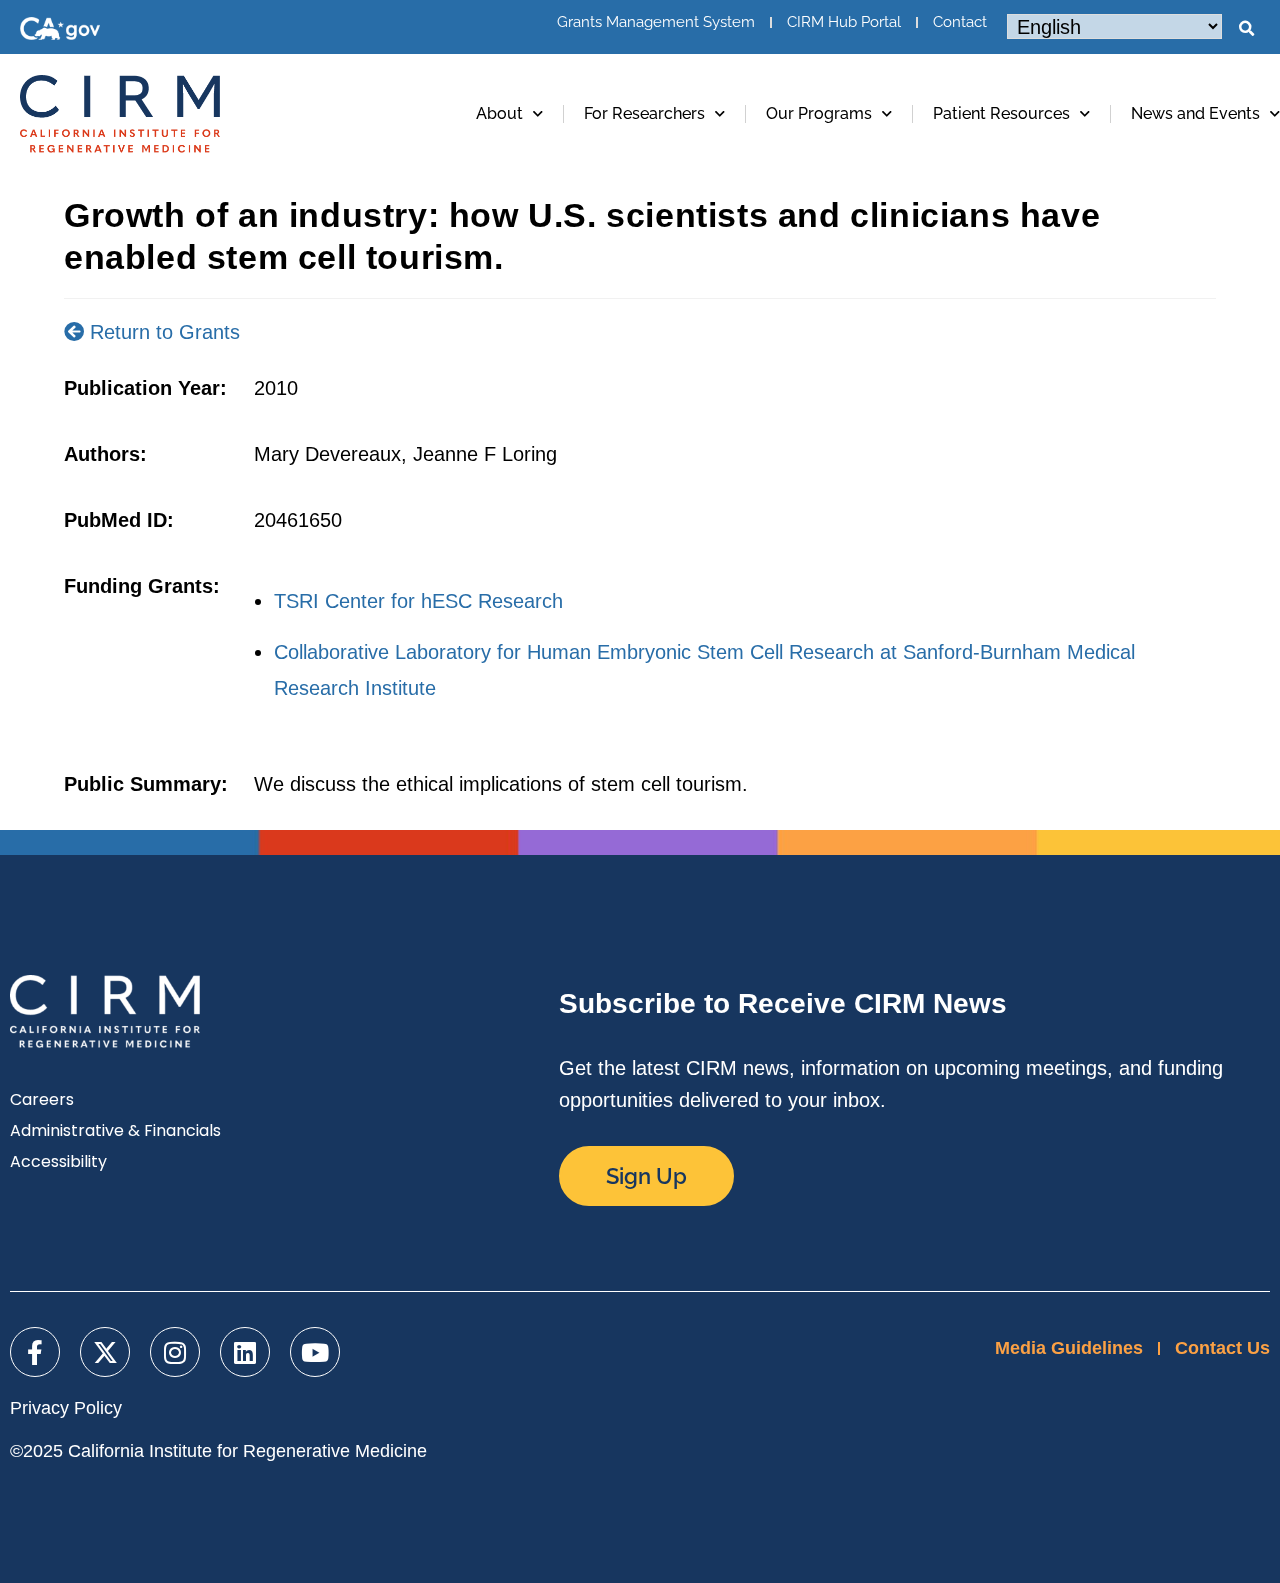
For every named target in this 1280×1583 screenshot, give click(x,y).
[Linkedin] (245, 1352)
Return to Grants (162, 332)
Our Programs (819, 113)
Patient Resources (1001, 113)
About (499, 113)
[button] (1246, 29)
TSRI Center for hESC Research (418, 601)
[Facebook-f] (35, 1352)
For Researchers (644, 113)
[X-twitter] (105, 1352)
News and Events (1195, 113)
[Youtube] (315, 1352)
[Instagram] (175, 1352)
